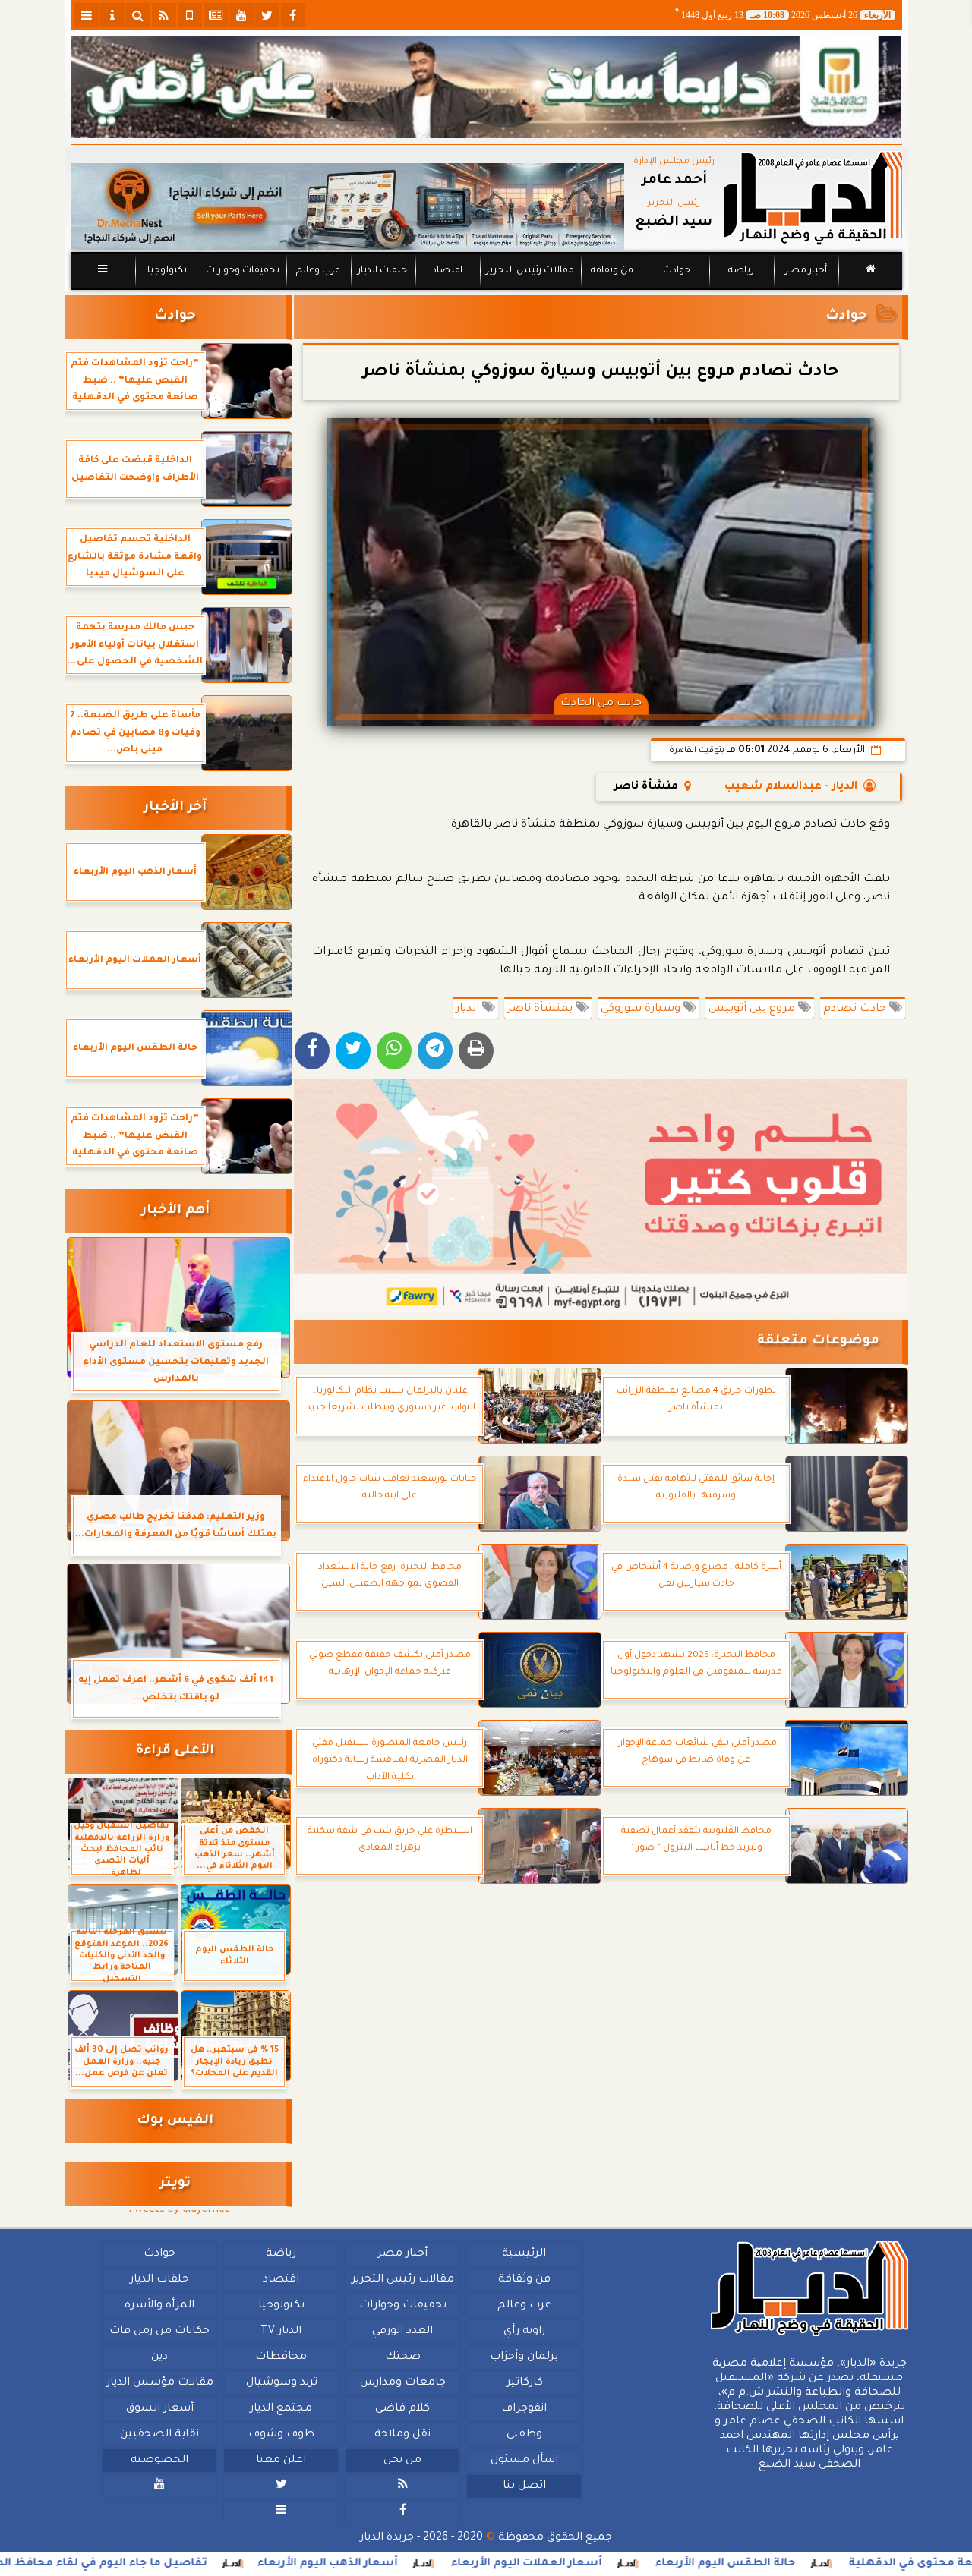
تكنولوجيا (166, 271)
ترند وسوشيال (281, 2383)
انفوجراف (524, 2409)
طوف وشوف (281, 2435)
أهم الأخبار (175, 1211)
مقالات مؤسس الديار (159, 2383)
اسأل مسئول (524, 2461)
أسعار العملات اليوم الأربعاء (624, 2564)
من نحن (402, 2461)
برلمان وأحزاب (524, 2357)
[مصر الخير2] (601, 1196)
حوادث (677, 271)
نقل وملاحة (402, 2435)
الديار (469, 1009)
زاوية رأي (524, 2332)
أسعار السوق (159, 2409)
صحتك (402, 2357)
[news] (216, 15)
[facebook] (293, 15)
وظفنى (524, 2435)
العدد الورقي (402, 2332)
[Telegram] (435, 1051)
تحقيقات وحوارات (242, 271)
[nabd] (190, 15)
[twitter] (267, 15)
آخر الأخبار (175, 808)
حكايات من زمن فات (159, 2332)
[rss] (164, 15)
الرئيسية (524, 2254)
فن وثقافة (612, 271)
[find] (138, 15)
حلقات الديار (382, 271)
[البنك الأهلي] (486, 87)
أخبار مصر (805, 271)
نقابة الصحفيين (159, 2435)
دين (159, 2357)
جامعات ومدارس (403, 2383)
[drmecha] (486, 291)
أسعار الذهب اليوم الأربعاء (425, 2564)
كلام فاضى (402, 2409)
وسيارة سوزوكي (642, 1009)
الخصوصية (159, 2461)
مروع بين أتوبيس (753, 1009)
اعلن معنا (281, 2461)
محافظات (281, 2357)
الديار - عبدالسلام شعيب (791, 787)
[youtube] (241, 15)
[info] (112, 15)
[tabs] (87, 15)
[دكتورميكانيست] (348, 207)
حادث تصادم (856, 1009)
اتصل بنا (524, 2486)
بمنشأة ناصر (541, 1009)
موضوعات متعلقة (818, 1342)
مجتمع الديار (281, 2409)
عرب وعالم (317, 271)
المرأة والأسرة (159, 2306)
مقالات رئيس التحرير (529, 271)
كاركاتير (524, 2383)
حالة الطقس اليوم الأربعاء (823, 2564)
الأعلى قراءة (175, 1751)
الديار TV (281, 2332)
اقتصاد (447, 271)
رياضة (741, 271)
